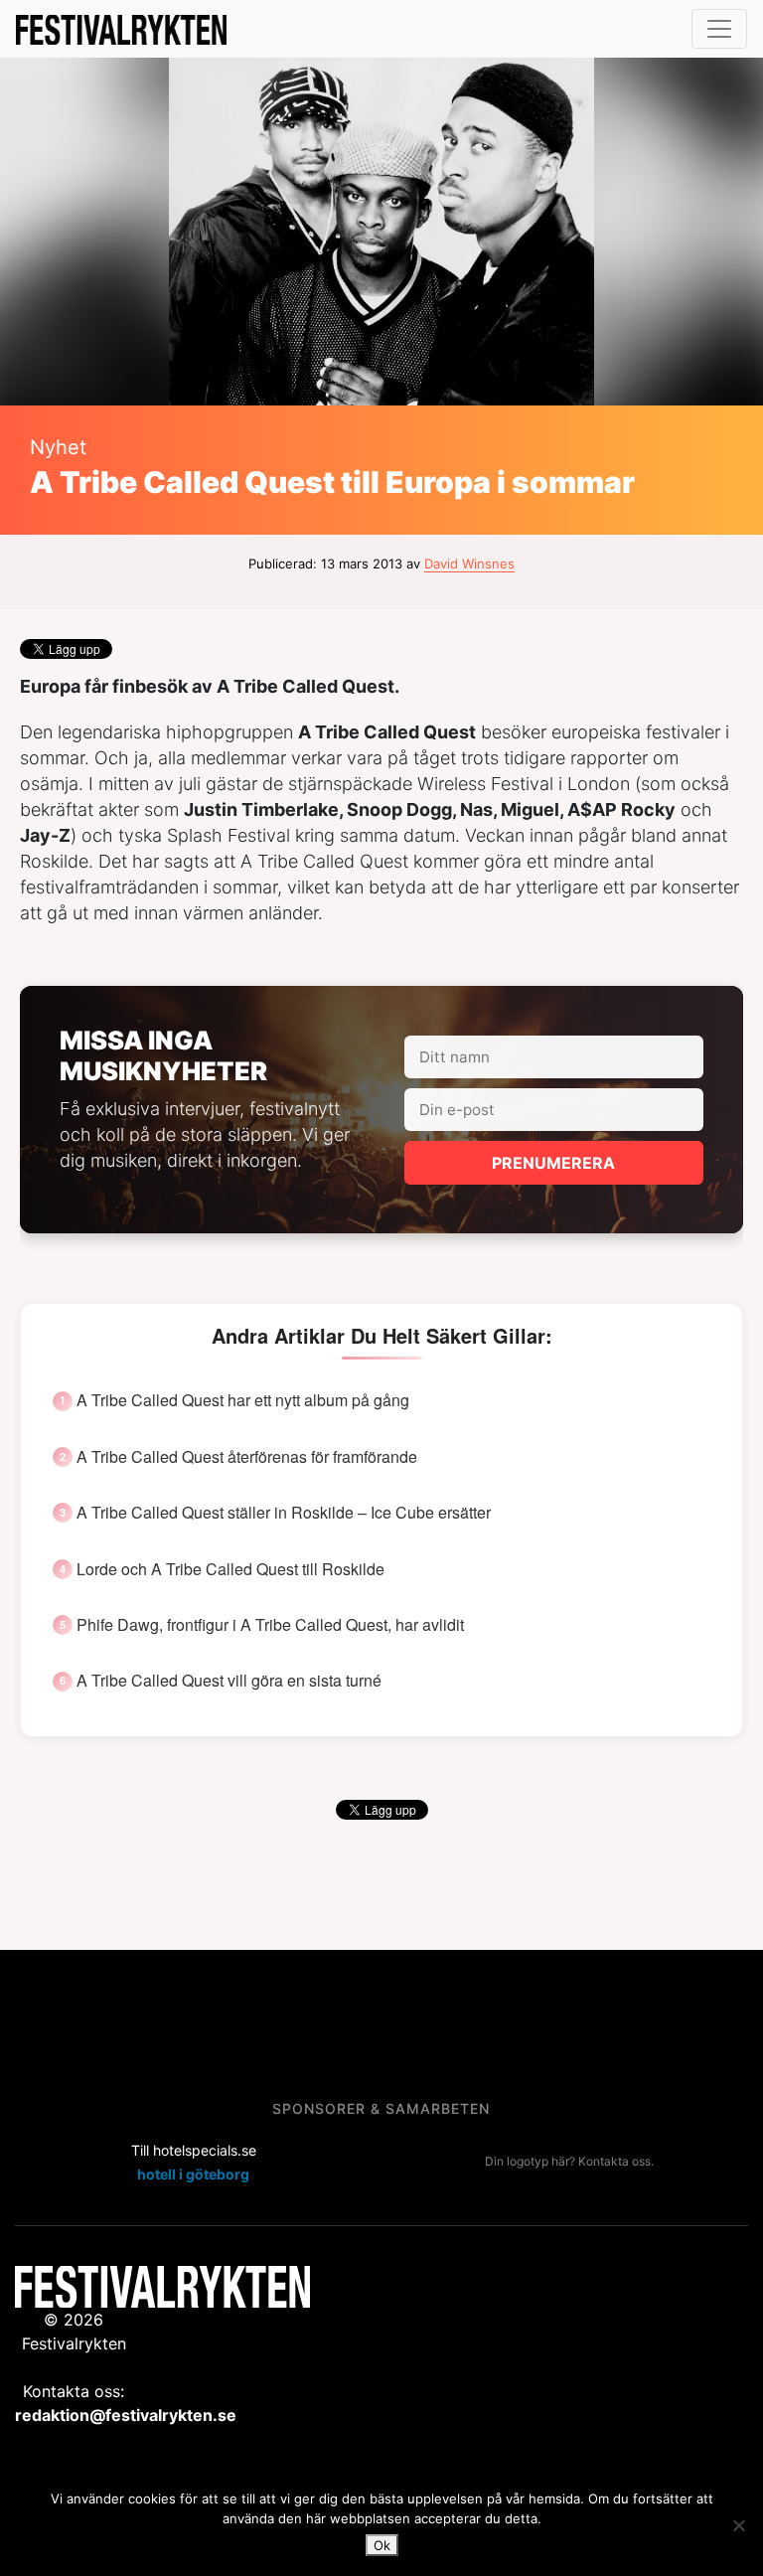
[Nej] (738, 2525)
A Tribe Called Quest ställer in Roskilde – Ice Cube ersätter (284, 1513)
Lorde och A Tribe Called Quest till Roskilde (230, 1569)
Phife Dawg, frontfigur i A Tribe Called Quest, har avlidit (270, 1625)
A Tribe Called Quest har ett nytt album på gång (243, 1400)
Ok (382, 2545)
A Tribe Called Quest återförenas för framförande (247, 1457)
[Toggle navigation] (719, 29)
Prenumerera (553, 1163)
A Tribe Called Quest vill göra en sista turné (229, 1681)
